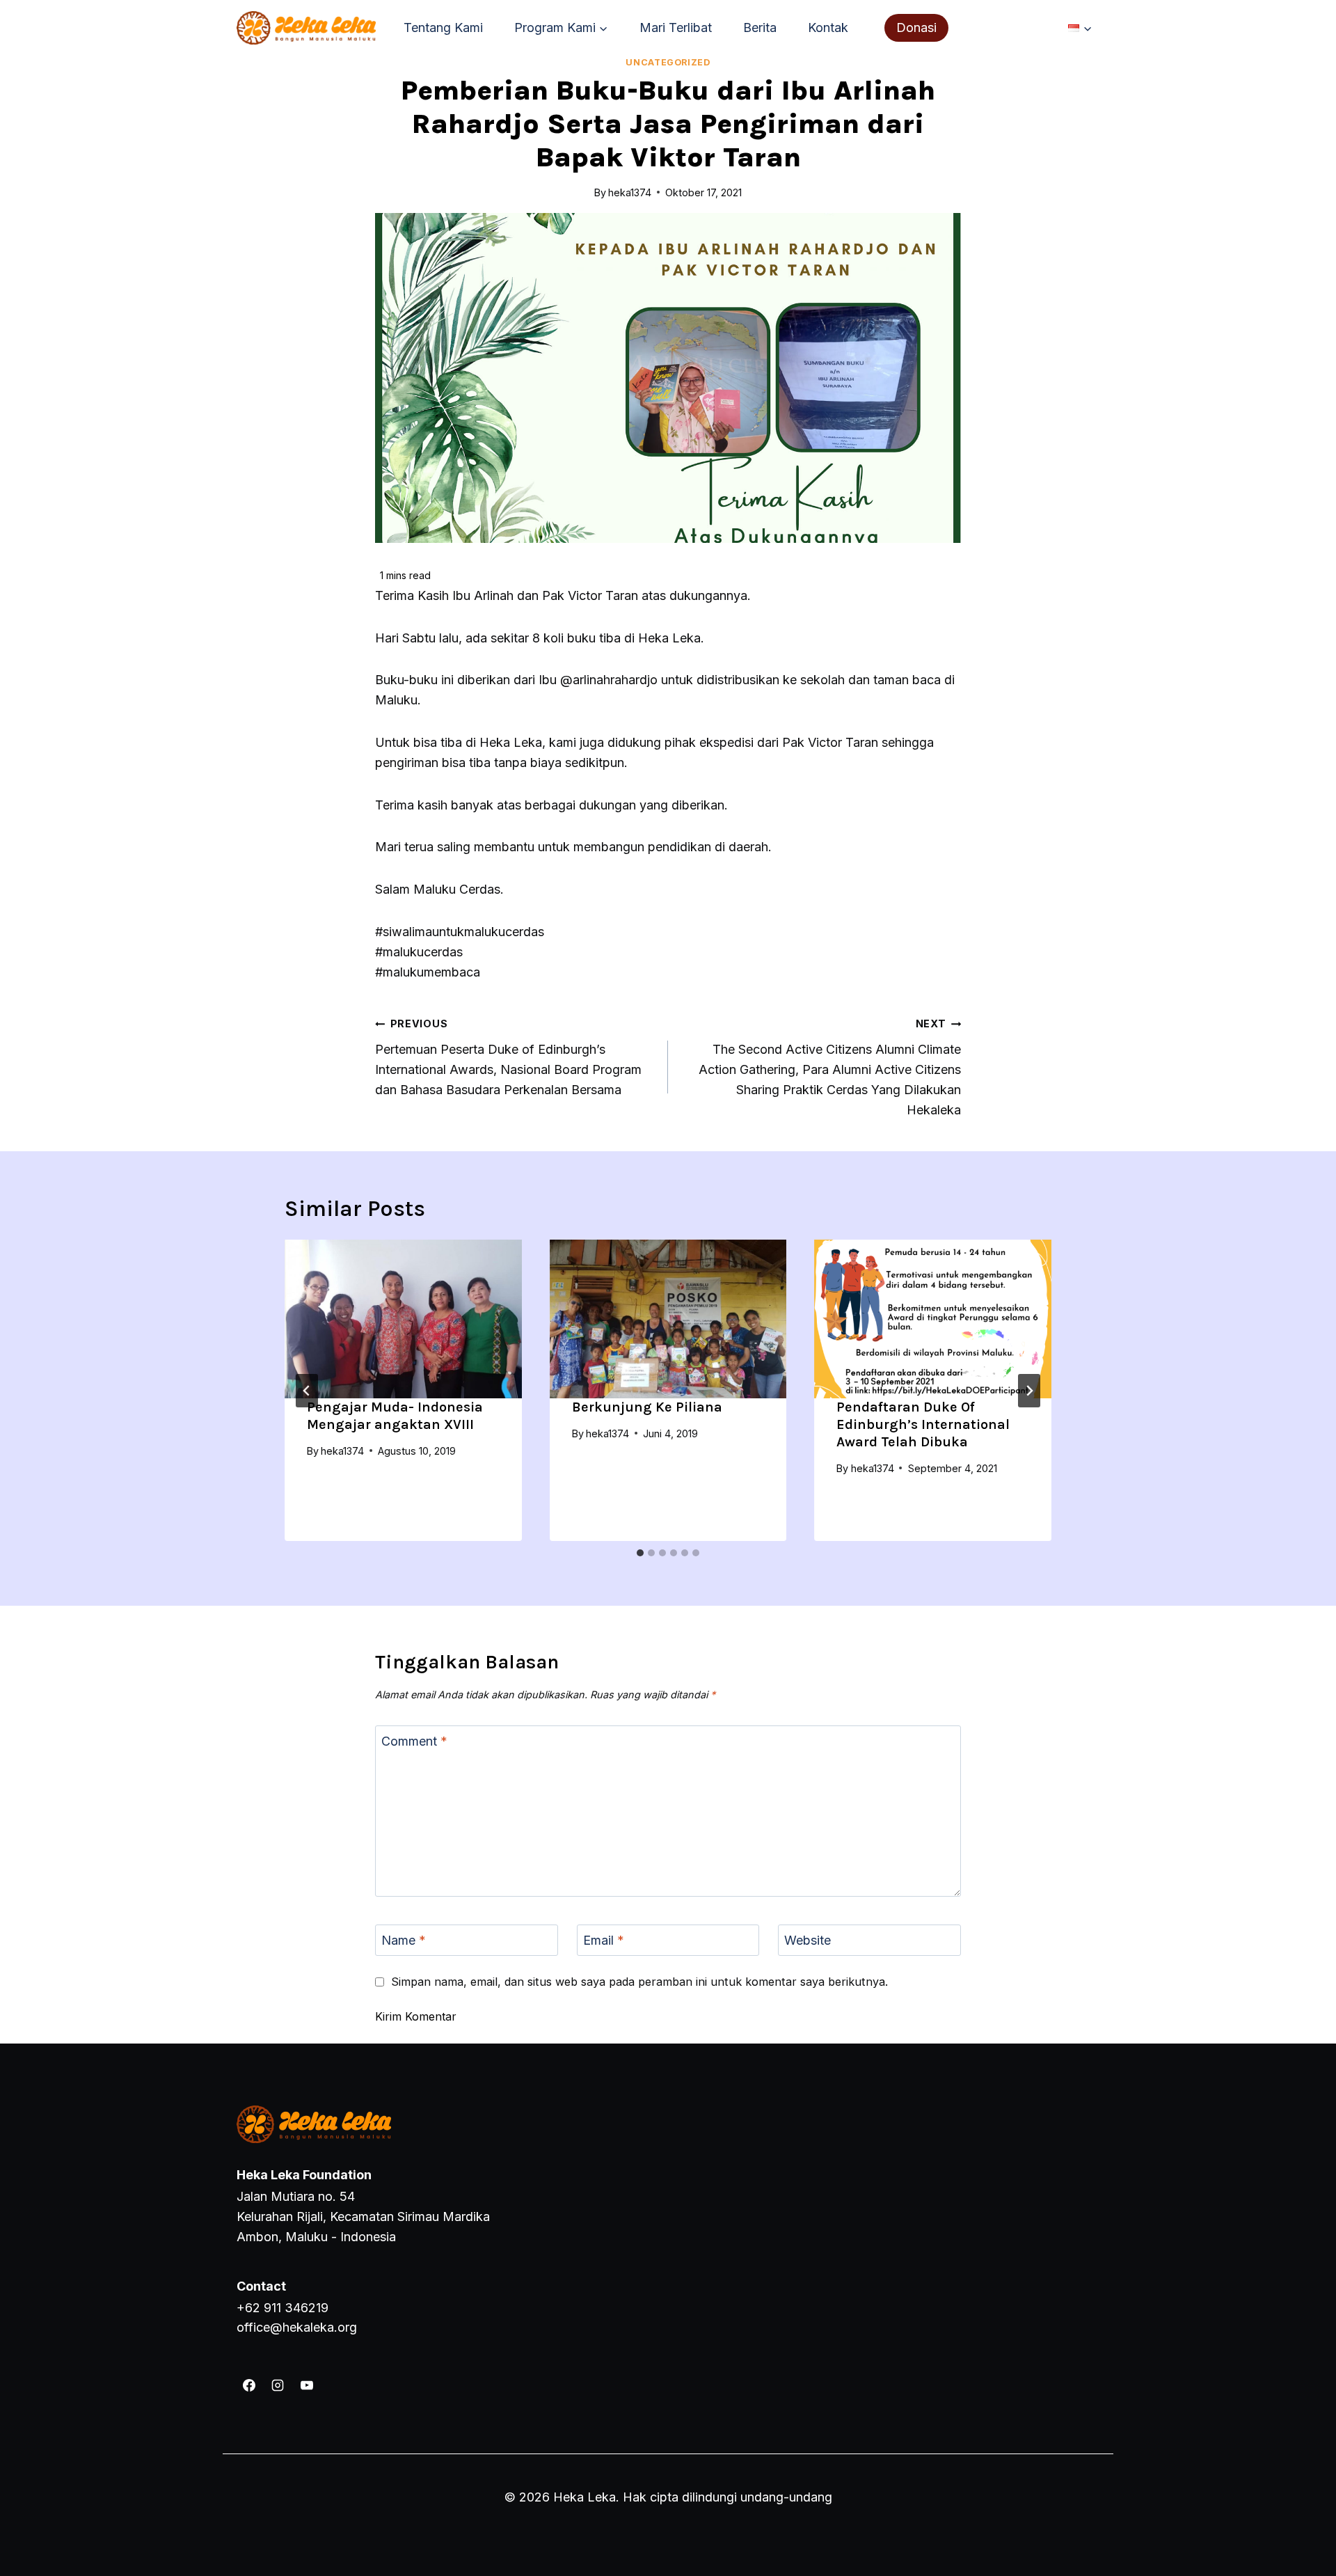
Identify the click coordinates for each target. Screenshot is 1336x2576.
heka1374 (342, 1451)
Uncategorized (668, 62)
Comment (414, 1741)
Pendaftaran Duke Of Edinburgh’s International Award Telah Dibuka (923, 1424)
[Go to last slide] (307, 1391)
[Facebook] (249, 2385)
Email (604, 1941)
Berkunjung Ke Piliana (647, 1407)
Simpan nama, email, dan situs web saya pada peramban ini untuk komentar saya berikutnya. (639, 1982)
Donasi (916, 27)
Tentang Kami (443, 27)
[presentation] (403, 1319)
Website (808, 1941)
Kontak (828, 27)
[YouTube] (307, 2385)
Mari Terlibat (676, 27)
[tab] (640, 1553)
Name (404, 1941)
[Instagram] (278, 2385)
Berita (760, 27)
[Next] (1029, 1391)
